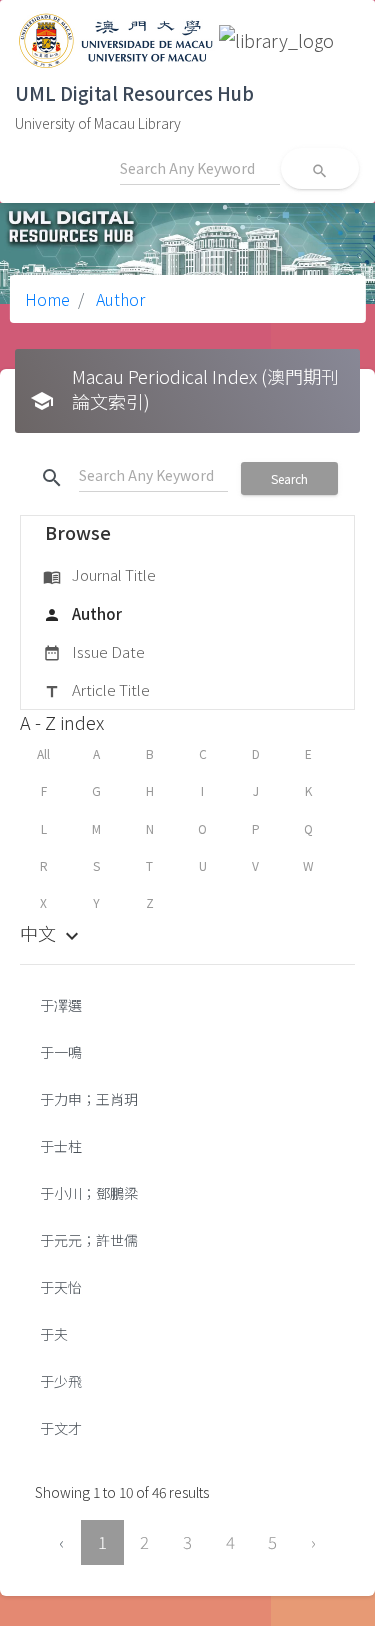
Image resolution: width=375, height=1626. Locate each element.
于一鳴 (61, 1052)
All (43, 753)
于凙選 (61, 1005)
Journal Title (99, 574)
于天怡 (61, 1287)
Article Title (96, 689)
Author (118, 299)
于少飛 (61, 1381)
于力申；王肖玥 (89, 1099)
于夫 (54, 1334)
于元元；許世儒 (89, 1240)
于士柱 (61, 1146)
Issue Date (94, 651)
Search (289, 478)
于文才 (61, 1428)
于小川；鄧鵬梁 (89, 1193)
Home (47, 299)
